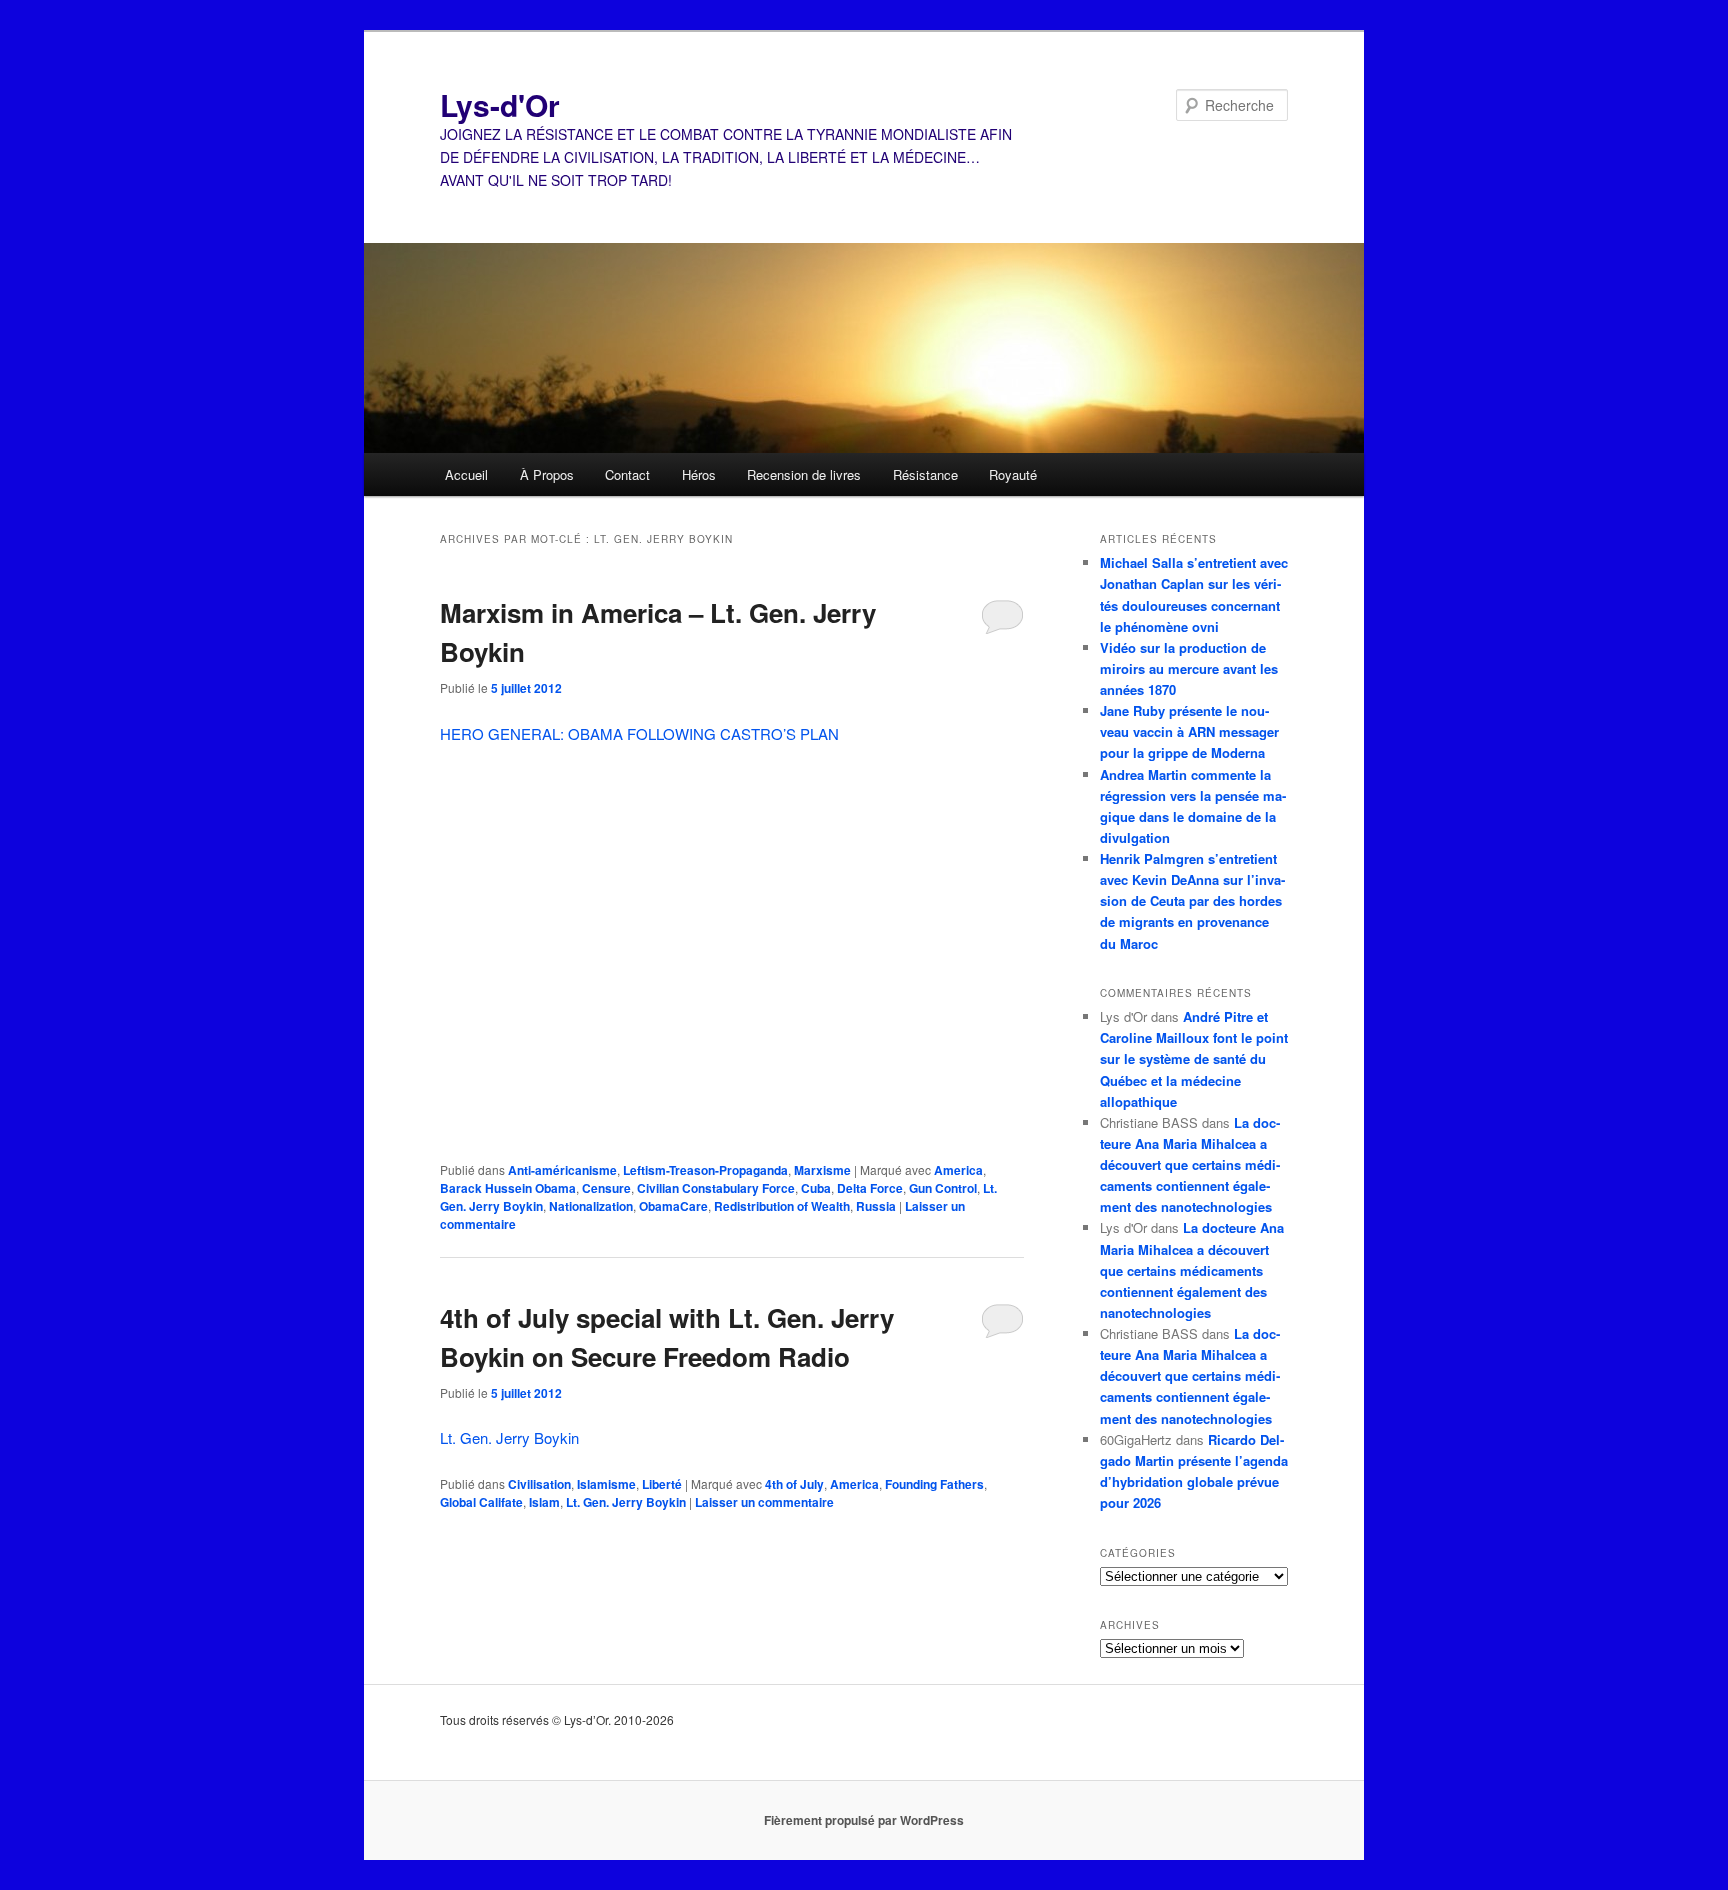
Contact (627, 474)
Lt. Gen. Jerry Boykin (509, 1437)
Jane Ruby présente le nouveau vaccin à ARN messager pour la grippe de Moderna (1189, 731)
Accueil (466, 474)
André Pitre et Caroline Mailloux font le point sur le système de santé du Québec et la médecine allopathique (1194, 1059)
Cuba (816, 1188)
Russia (876, 1206)
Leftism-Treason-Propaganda (705, 1170)
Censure (606, 1188)
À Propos (547, 474)
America (958, 1170)
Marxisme (822, 1170)
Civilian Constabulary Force (716, 1188)
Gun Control (943, 1188)
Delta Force (870, 1188)
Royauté (1013, 474)
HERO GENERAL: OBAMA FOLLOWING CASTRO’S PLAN (639, 733)
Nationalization (591, 1206)
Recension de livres (804, 474)
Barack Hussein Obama (508, 1188)
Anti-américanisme (562, 1170)
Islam (544, 1502)
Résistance (925, 474)
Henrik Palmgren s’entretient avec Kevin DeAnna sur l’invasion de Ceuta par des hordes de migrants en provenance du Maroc (1192, 901)
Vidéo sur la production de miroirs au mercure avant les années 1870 (1189, 668)
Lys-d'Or (500, 104)
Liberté (662, 1484)
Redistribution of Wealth (782, 1206)
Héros (699, 474)
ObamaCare (673, 1206)
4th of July (794, 1484)
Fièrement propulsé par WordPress (864, 1820)
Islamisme (606, 1484)
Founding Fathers (934, 1484)
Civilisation (539, 1484)
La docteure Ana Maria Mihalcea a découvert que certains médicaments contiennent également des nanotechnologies (1190, 1165)
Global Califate (481, 1502)
